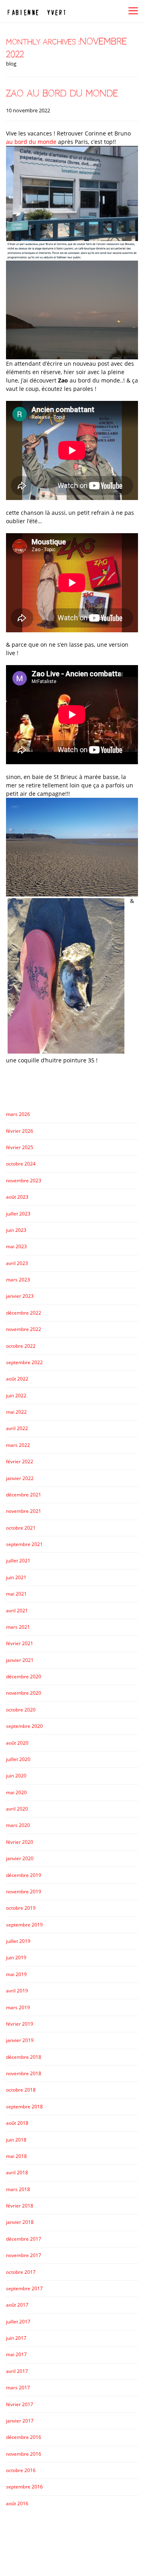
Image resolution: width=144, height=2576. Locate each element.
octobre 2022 (21, 1346)
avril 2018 (17, 2173)
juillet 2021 (18, 1561)
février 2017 (20, 2404)
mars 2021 (18, 1627)
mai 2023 (16, 1246)
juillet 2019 (18, 1941)
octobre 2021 (21, 1528)
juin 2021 (16, 1577)
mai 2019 (16, 1974)
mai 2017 (16, 2354)
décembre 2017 (24, 2239)
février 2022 (20, 1461)
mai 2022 (16, 1412)
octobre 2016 (21, 2470)
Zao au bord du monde (62, 93)
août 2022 (17, 1379)
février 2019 (20, 2024)
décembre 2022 (24, 1313)
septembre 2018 (24, 2107)
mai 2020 (16, 1792)
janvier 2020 (20, 1858)
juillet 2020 (18, 1759)
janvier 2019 (20, 2040)
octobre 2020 (21, 1710)
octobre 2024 (21, 1164)
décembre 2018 (24, 2057)
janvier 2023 (20, 1296)
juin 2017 (16, 2338)
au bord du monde (31, 142)
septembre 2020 (24, 1726)
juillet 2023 (18, 1214)
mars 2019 (18, 2007)
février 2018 (20, 2206)
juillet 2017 (18, 2322)
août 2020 (17, 1743)
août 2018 (17, 2123)
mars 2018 (18, 2189)
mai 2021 (16, 1594)
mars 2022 (18, 1445)
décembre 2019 (24, 1875)
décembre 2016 (24, 2437)
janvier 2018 (20, 2222)
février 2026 (20, 1131)
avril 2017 (17, 2371)
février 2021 (20, 1643)
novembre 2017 (24, 2255)
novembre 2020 (24, 1693)
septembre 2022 (24, 1362)
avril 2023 (17, 1263)
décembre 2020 (24, 1676)
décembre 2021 (24, 1495)
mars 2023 (18, 1280)
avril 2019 (17, 1991)
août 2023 (17, 1197)
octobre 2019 (21, 1908)
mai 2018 (16, 2156)
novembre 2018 (24, 2073)
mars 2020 (18, 1825)
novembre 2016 (24, 2454)
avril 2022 (17, 1428)
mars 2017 (18, 2388)
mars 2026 (18, 1114)
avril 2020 (17, 1809)
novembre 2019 (24, 1892)
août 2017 (17, 2305)
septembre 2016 (24, 2487)
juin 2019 (16, 1957)
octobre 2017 (21, 2272)
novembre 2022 (24, 1329)
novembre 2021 (24, 1511)
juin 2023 (16, 1230)
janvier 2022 (20, 1478)
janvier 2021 (20, 1660)
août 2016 (17, 2503)
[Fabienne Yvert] (36, 11)
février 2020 (20, 1842)
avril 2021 (17, 1611)
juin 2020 (16, 1776)
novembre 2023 (24, 1180)
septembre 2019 (24, 1925)
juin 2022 (16, 1396)
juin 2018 (16, 2140)
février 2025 (20, 1147)
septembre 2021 (24, 1544)
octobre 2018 (21, 2090)
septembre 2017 (24, 2288)
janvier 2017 (20, 2421)
